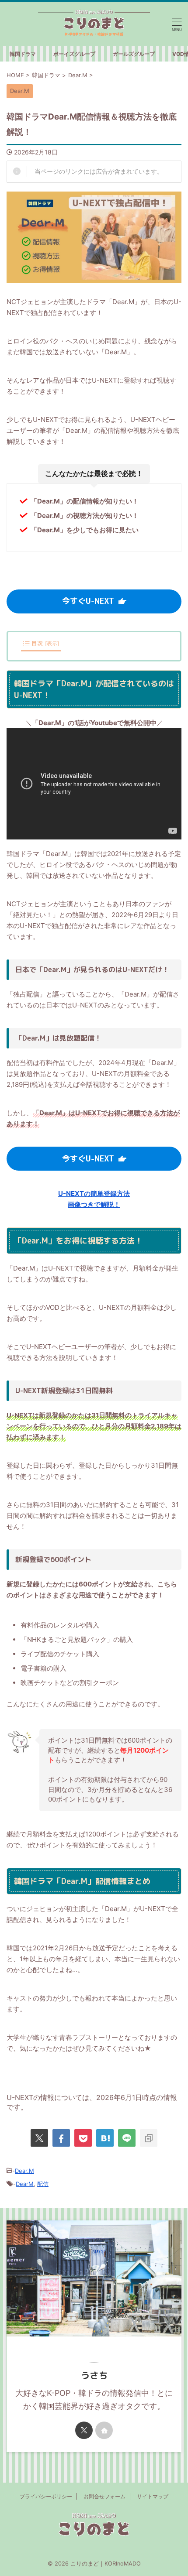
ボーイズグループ (74, 54)
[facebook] (61, 2138)
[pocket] (83, 2138)
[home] (104, 2430)
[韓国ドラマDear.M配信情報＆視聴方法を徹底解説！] (105, 2138)
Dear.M (24, 2171)
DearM (25, 2184)
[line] (127, 2138)
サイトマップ (153, 2496)
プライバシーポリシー (46, 2496)
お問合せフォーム (104, 2496)
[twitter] (39, 2138)
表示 (52, 643)
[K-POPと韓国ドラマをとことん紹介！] (94, 24)
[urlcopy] (149, 2138)
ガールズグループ (134, 54)
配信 (43, 2184)
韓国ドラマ (23, 54)
